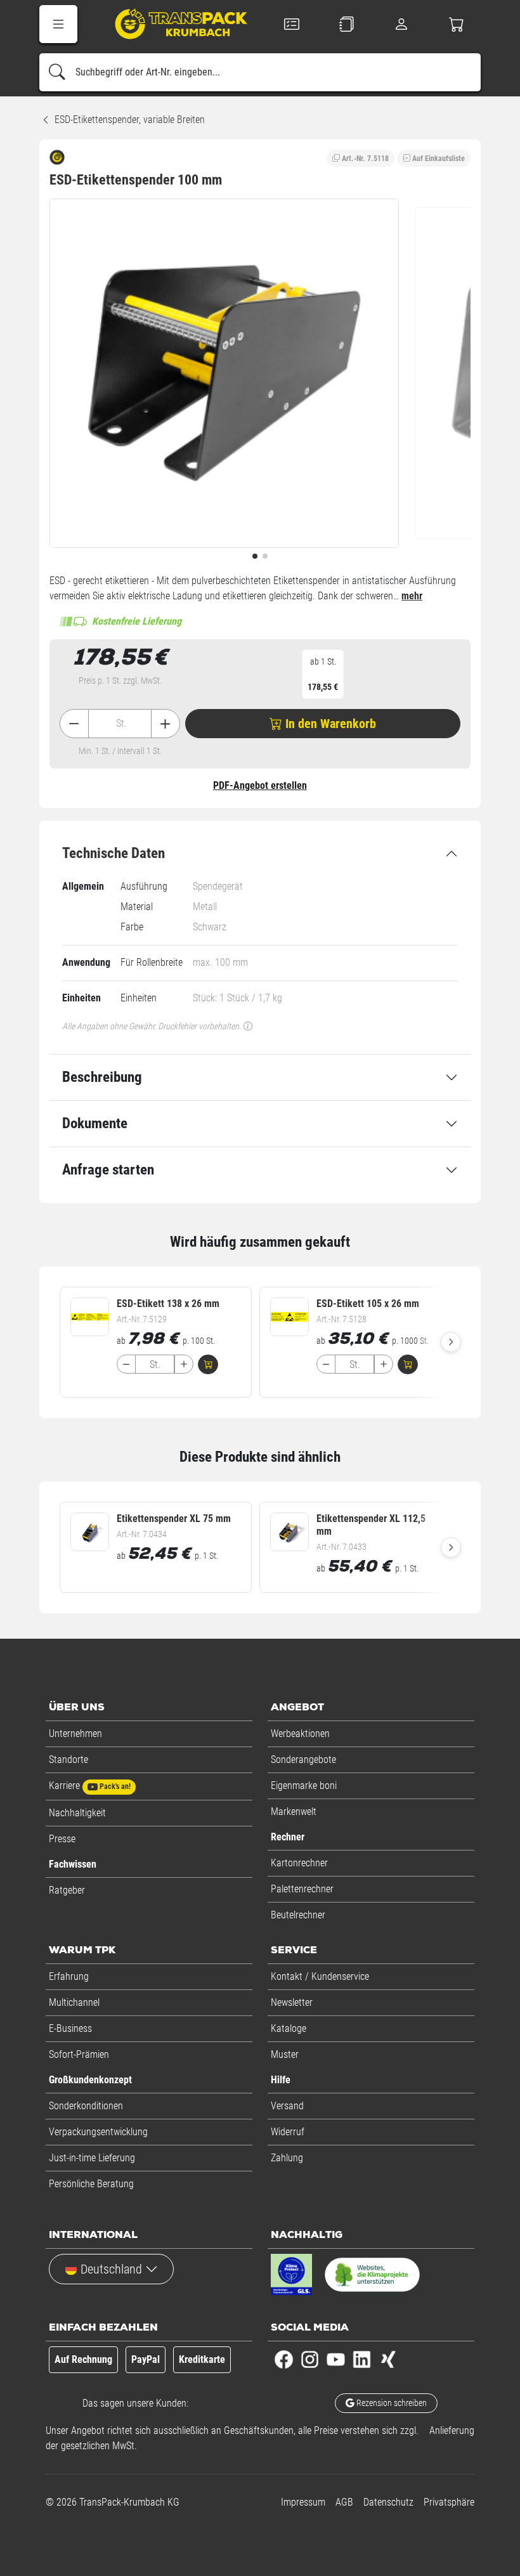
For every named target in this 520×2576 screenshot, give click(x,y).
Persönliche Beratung (91, 2184)
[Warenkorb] (457, 24)
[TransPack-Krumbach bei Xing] (388, 2359)
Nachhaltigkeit (77, 1813)
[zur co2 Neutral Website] (372, 2277)
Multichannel (74, 2002)
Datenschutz (388, 2502)
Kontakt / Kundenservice (320, 1976)
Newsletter (292, 2002)
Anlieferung (452, 2430)
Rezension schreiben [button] (391, 2403)
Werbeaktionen (300, 1734)
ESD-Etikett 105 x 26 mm (368, 1304)
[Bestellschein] (292, 24)
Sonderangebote (303, 1760)
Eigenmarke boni (304, 1786)
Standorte (68, 1760)
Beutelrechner (298, 1915)
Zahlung (287, 2158)
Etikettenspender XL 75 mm (174, 1519)
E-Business (70, 2028)
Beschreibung (102, 1077)
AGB (344, 2502)
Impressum (303, 2502)
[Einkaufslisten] (347, 24)
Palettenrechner (302, 1889)
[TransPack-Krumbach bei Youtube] (336, 2359)
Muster (285, 2054)
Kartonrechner (299, 1863)
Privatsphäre (449, 2502)
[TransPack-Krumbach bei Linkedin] (362, 2359)
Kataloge (289, 2028)
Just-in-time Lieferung (92, 2158)
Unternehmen (75, 1734)
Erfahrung (69, 1976)
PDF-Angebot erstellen (260, 785)
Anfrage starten (108, 1170)
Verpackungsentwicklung (98, 2132)
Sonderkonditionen (86, 2106)
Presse (62, 1839)
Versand (287, 2106)
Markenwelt (294, 1812)
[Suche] (57, 72)
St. (121, 723)
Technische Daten (114, 853)
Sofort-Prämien (79, 2054)
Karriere (90, 1786)
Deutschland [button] (111, 2269)
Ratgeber (67, 1890)
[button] (58, 24)
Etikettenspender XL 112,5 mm (371, 1525)
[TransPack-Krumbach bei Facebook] (284, 2359)
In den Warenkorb (329, 724)
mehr (412, 596)
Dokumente (95, 1123)
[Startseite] (172, 26)
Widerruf (288, 2132)
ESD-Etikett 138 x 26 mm (168, 1304)
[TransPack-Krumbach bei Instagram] (310, 2359)
